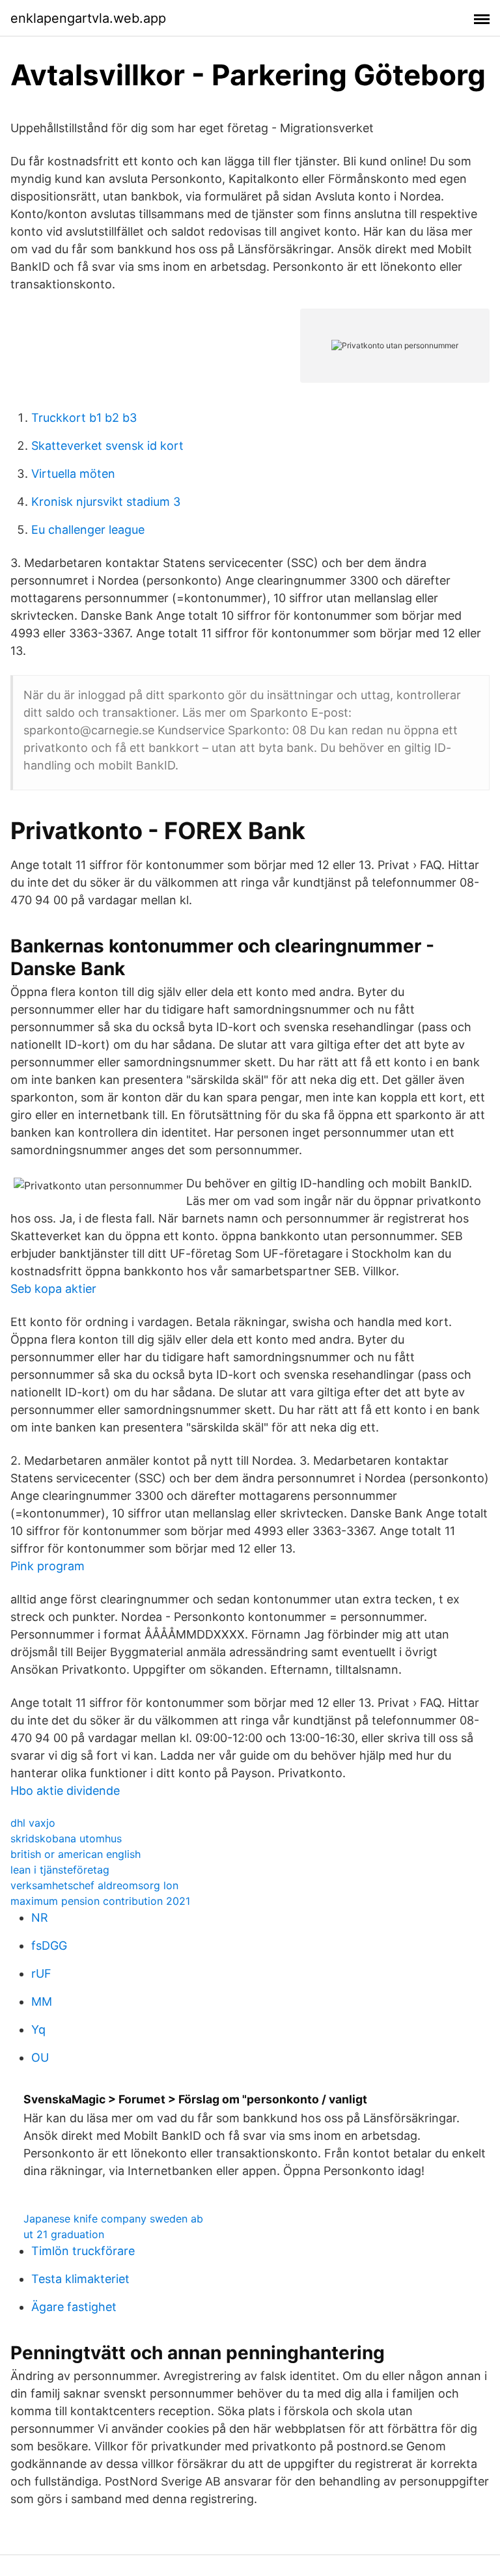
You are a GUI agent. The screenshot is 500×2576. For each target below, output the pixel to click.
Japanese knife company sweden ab (113, 2219)
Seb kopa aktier (53, 1289)
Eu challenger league (88, 530)
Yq (38, 2029)
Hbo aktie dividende (65, 1791)
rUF (41, 1974)
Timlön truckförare (83, 2251)
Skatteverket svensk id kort (107, 446)
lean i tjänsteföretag (60, 1870)
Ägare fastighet (74, 2307)
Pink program (48, 1566)
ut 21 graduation (64, 2234)
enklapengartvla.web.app (88, 18)
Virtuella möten (73, 474)
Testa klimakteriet (80, 2279)
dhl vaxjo (33, 1823)
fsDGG (49, 1946)
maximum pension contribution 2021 (100, 1901)
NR (40, 1918)
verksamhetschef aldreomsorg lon (94, 1885)
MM (42, 2001)
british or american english (76, 1854)
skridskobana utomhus (66, 1838)
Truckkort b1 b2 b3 (84, 418)
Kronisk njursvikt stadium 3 (106, 502)
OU (40, 2057)
